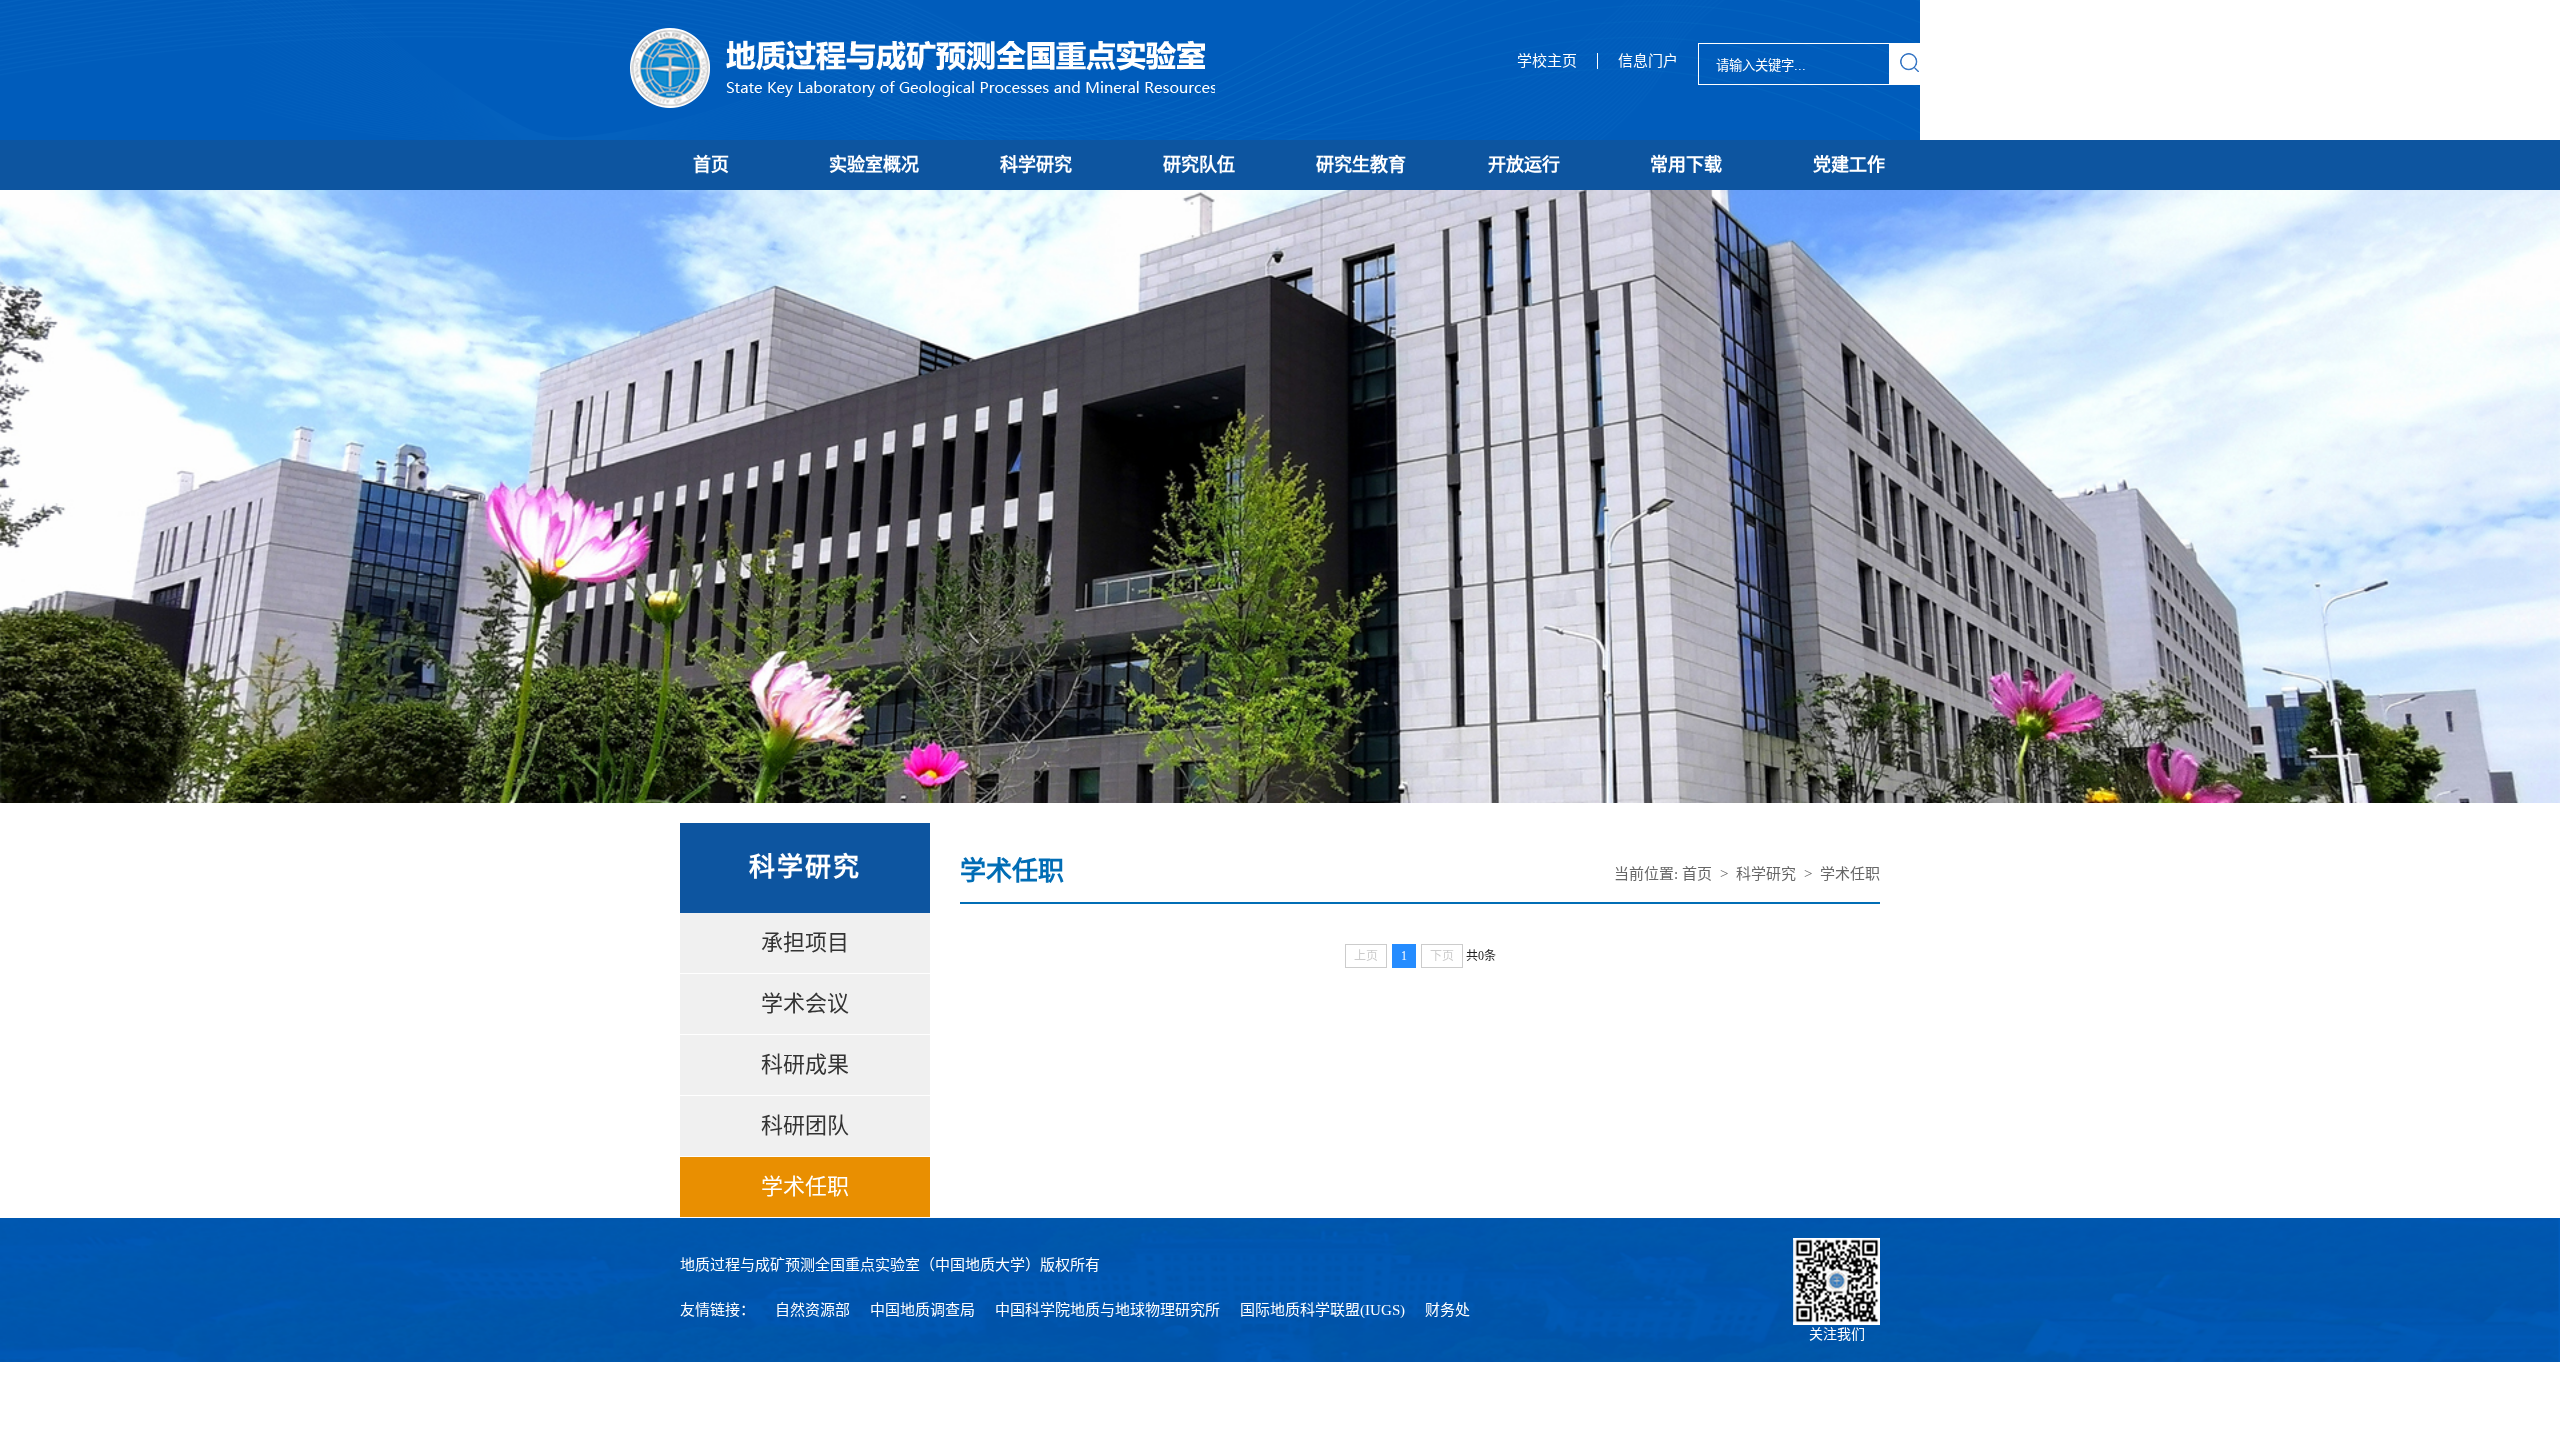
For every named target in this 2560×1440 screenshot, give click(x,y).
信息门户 (1648, 61)
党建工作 (1849, 165)
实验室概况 (874, 165)
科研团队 (805, 1125)
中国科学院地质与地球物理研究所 (1107, 1310)
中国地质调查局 (922, 1310)
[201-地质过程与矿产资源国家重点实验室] (922, 69)
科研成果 (805, 1064)
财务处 (1447, 1310)
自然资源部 (812, 1310)
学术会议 (805, 1003)
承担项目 (805, 942)
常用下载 (1686, 165)
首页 (711, 165)
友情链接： (717, 1310)
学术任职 (805, 1186)
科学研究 (1036, 165)
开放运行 (1524, 165)
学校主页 (1547, 61)
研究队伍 (1199, 165)
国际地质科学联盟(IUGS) (1322, 1310)
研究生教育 (1361, 165)
